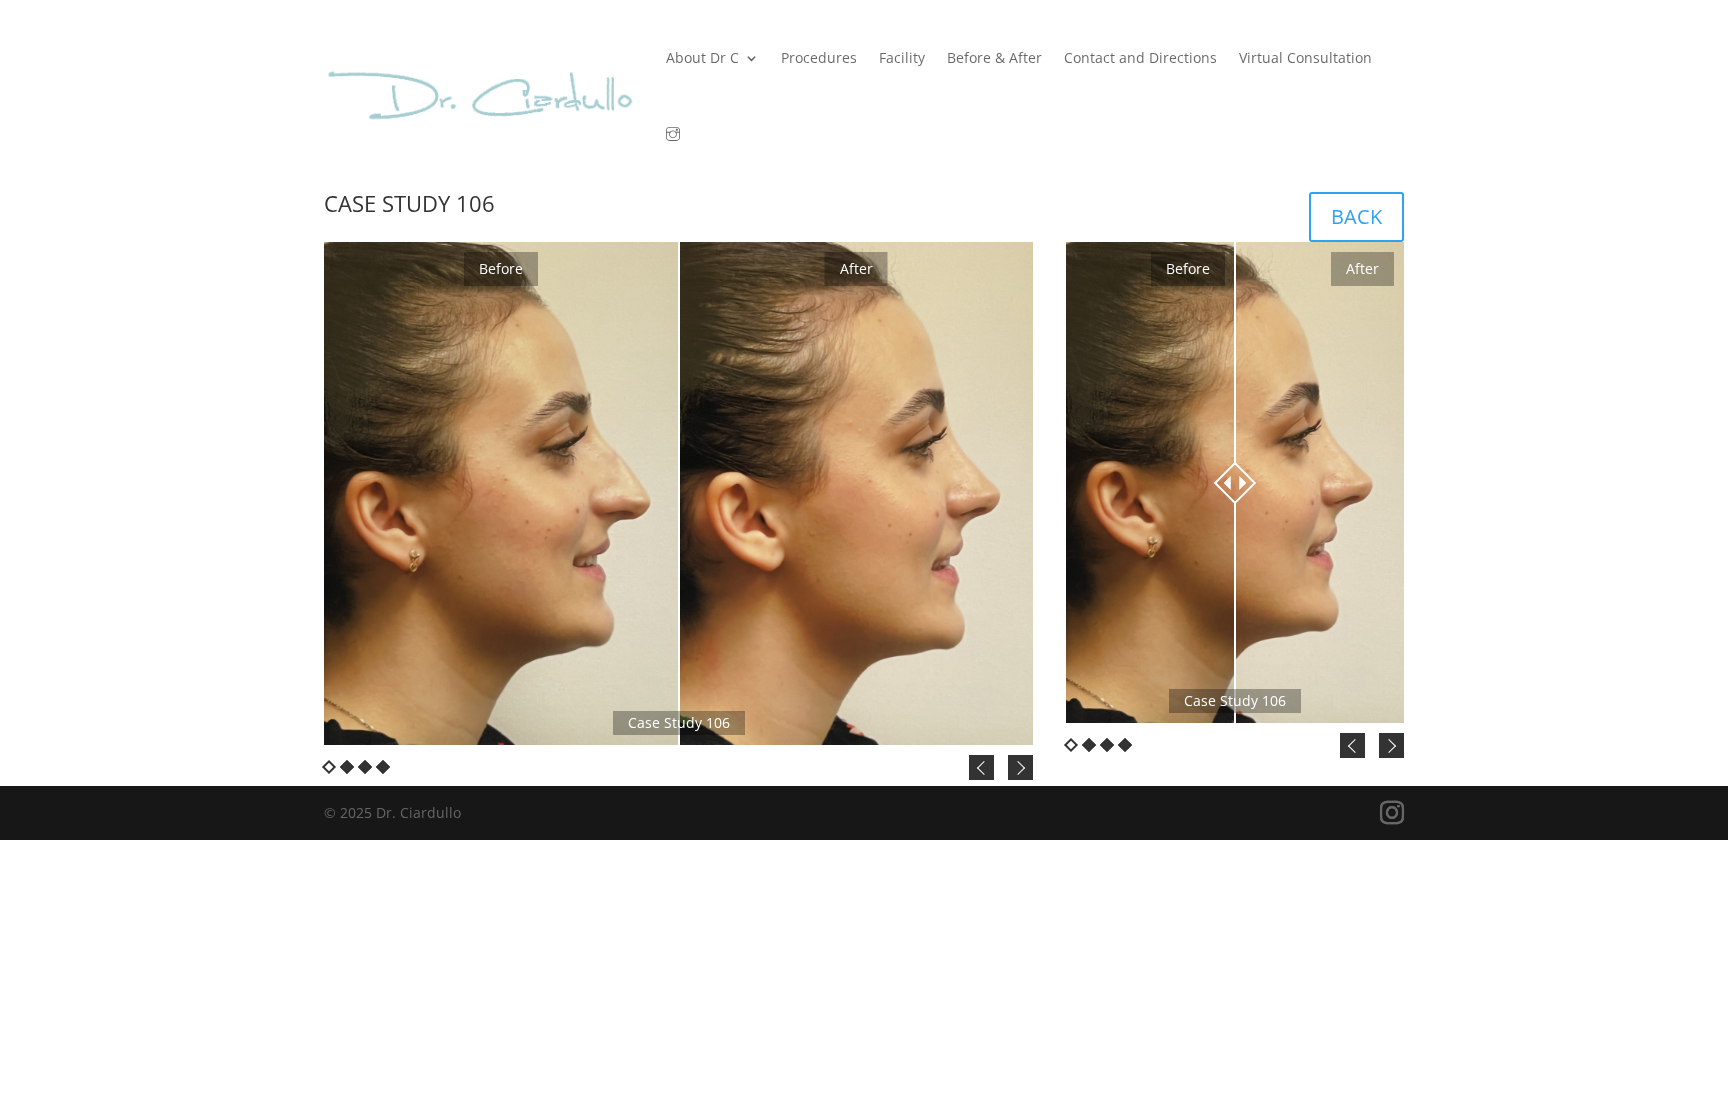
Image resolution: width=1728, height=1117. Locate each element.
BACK (1356, 216)
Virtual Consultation (1305, 57)
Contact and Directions (1140, 57)
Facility (902, 57)
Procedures (819, 57)
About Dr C (702, 57)
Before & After (994, 57)
